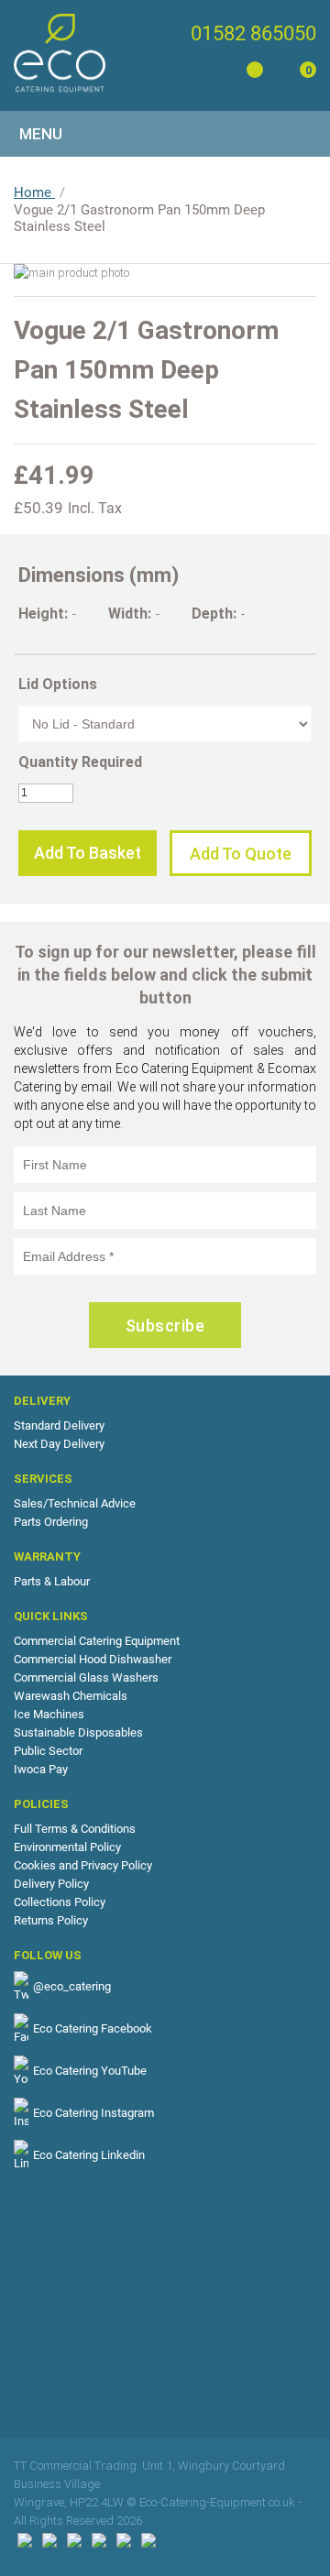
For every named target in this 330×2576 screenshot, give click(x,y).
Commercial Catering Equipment (97, 1641)
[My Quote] (252, 73)
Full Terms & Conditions (75, 1829)
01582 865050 (253, 33)
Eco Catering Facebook (93, 2028)
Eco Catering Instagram (93, 2113)
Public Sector (48, 1751)
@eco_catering (72, 1986)
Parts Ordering (51, 1522)
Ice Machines (49, 1714)
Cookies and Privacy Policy (83, 1865)
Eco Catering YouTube (90, 2071)
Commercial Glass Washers (86, 1677)
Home (34, 192)
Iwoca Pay (41, 1769)
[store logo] (60, 53)
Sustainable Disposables (78, 1732)
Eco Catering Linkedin (89, 2155)
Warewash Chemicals (71, 1696)
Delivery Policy (51, 1884)
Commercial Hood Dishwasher (93, 1659)
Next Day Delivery (59, 1444)
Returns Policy (51, 1920)
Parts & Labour (52, 1581)
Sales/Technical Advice (75, 1503)
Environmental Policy (67, 1847)
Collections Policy (60, 1902)
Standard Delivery (59, 1425)
